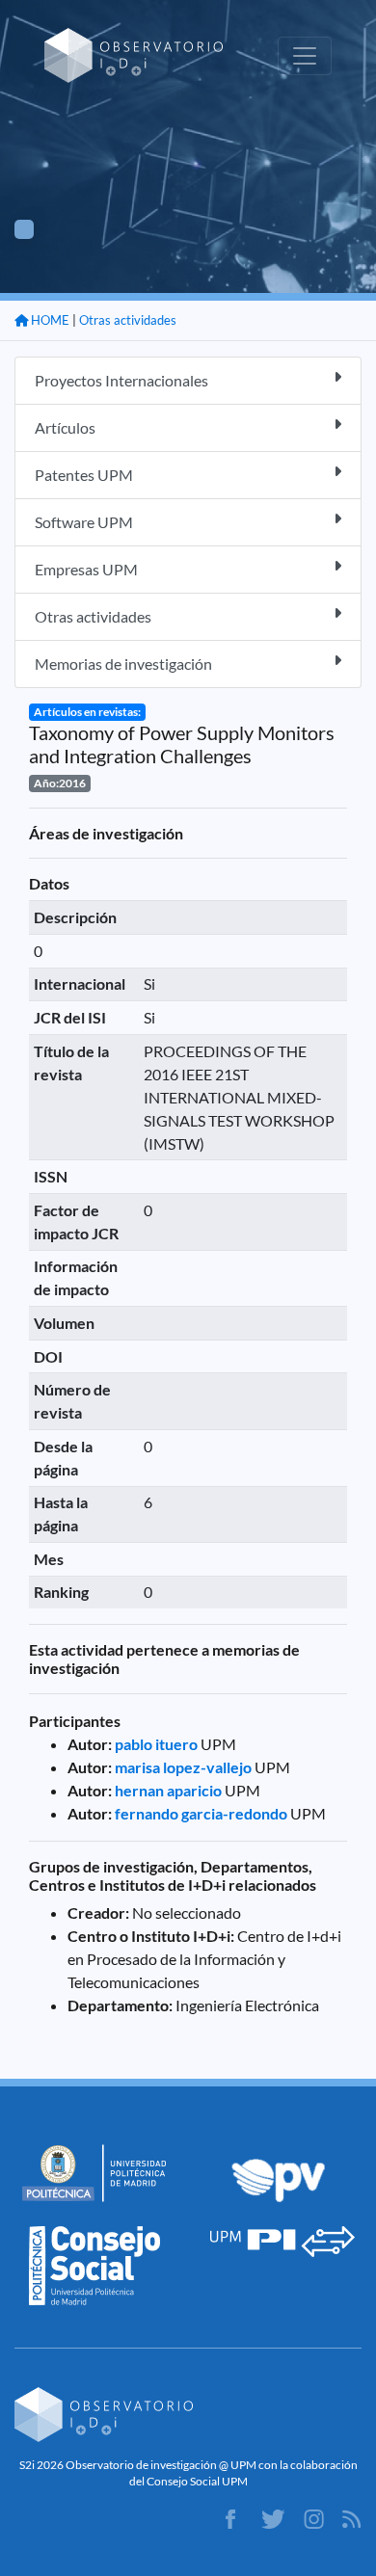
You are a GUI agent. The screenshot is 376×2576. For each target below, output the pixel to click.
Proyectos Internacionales (121, 380)
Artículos (65, 427)
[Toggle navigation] (305, 56)
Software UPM (84, 522)
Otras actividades (128, 320)
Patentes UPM (84, 475)
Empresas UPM (86, 569)
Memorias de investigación (123, 664)
